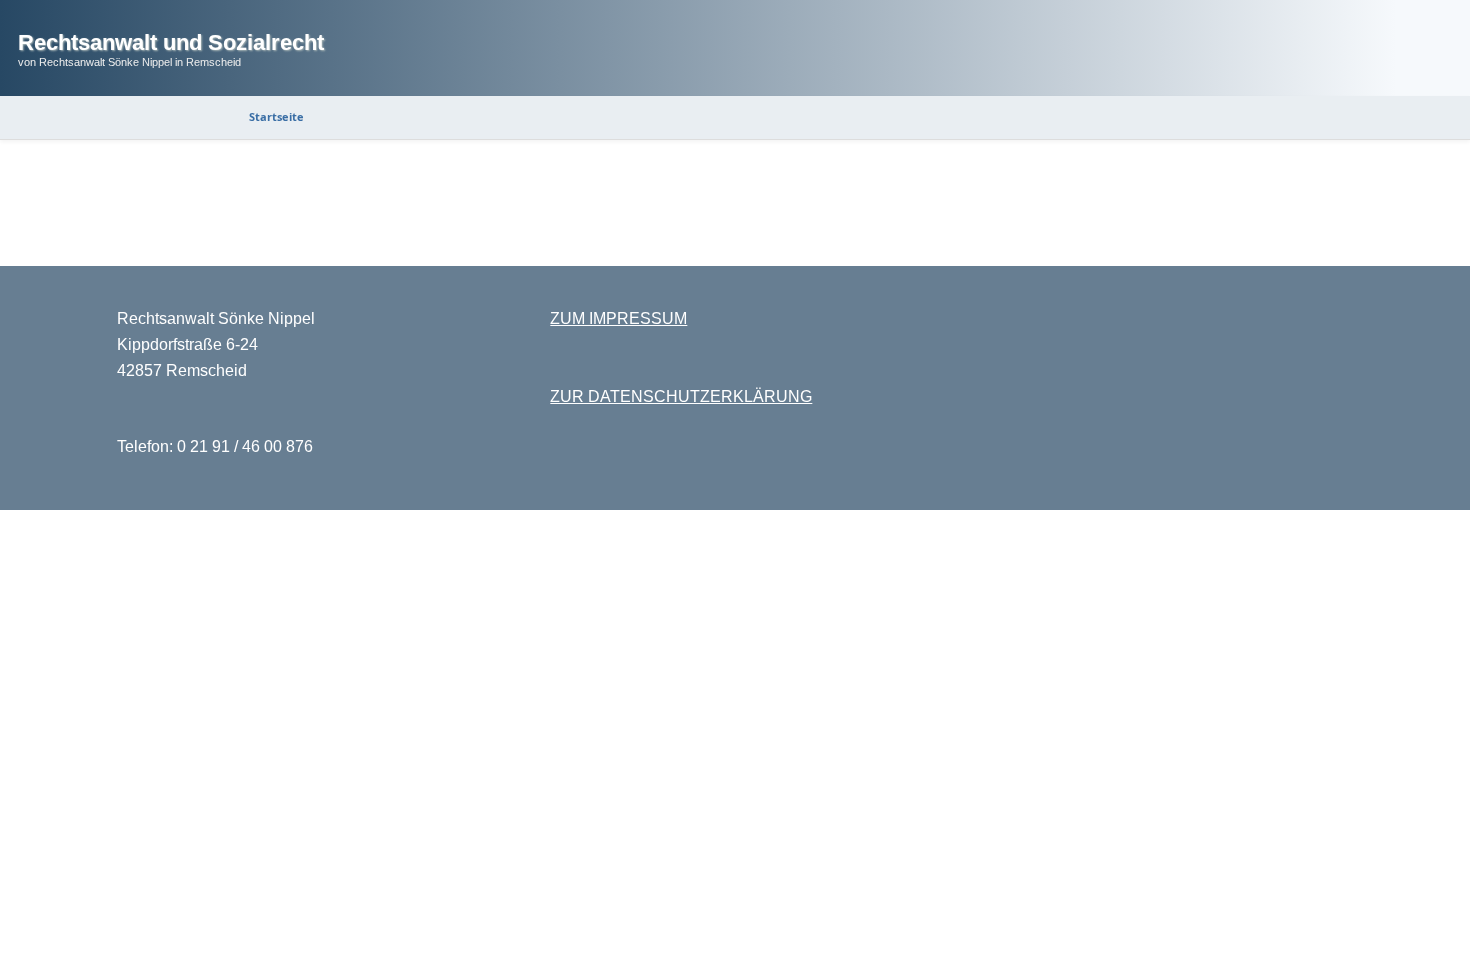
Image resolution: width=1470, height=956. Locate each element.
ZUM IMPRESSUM (618, 318)
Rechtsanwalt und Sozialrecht (171, 42)
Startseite (276, 116)
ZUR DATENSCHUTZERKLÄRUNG (681, 396)
